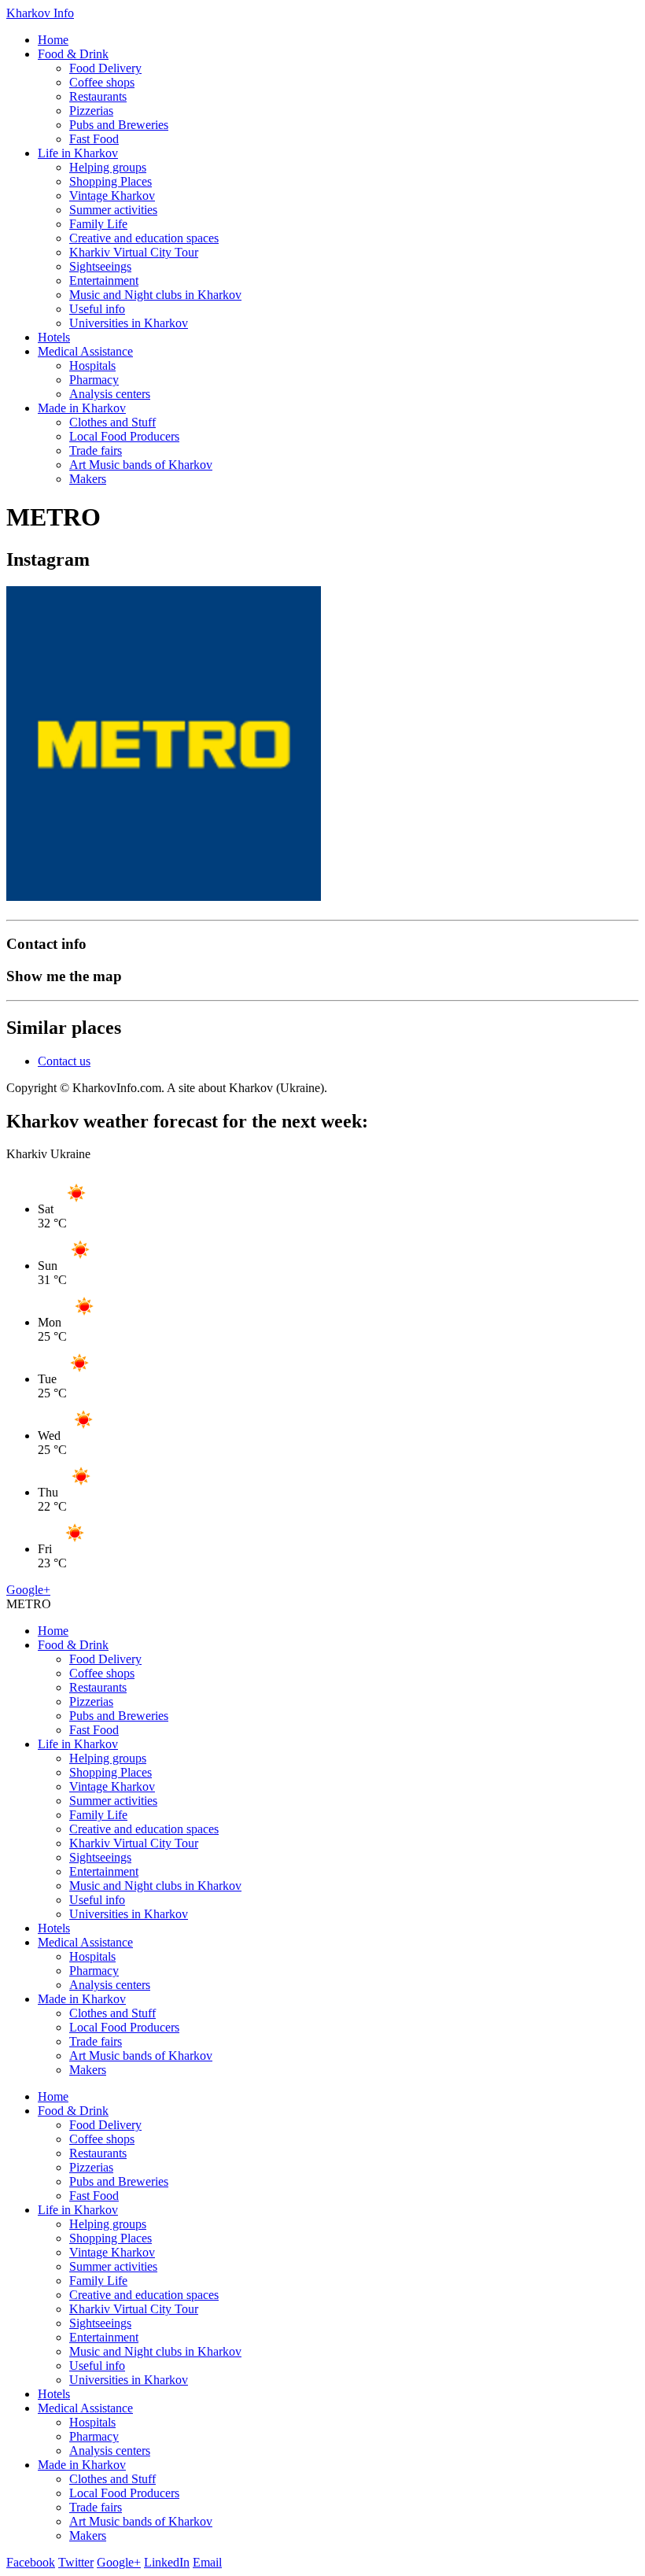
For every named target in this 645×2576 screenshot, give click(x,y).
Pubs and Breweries (119, 125)
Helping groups (108, 167)
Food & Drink (73, 54)
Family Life (98, 224)
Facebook (31, 2562)
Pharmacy (94, 380)
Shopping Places (111, 181)
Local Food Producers (124, 436)
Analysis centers (110, 394)
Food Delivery (105, 68)
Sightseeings (100, 266)
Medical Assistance (85, 351)
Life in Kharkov (78, 153)
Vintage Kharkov (112, 196)
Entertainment (104, 280)
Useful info (97, 309)
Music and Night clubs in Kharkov (155, 295)
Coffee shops (102, 82)
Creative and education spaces (144, 238)
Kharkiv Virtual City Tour (134, 252)
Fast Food (94, 139)
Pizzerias (91, 111)
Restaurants (98, 96)
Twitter (76, 2562)
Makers (88, 479)
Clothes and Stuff (112, 422)
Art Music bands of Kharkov (141, 465)
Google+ (28, 1590)
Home (53, 40)
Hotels (54, 337)
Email (207, 2562)
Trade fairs (96, 450)
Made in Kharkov (82, 408)
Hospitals (92, 365)
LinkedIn (167, 2562)
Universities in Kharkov (129, 323)
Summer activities (113, 210)
